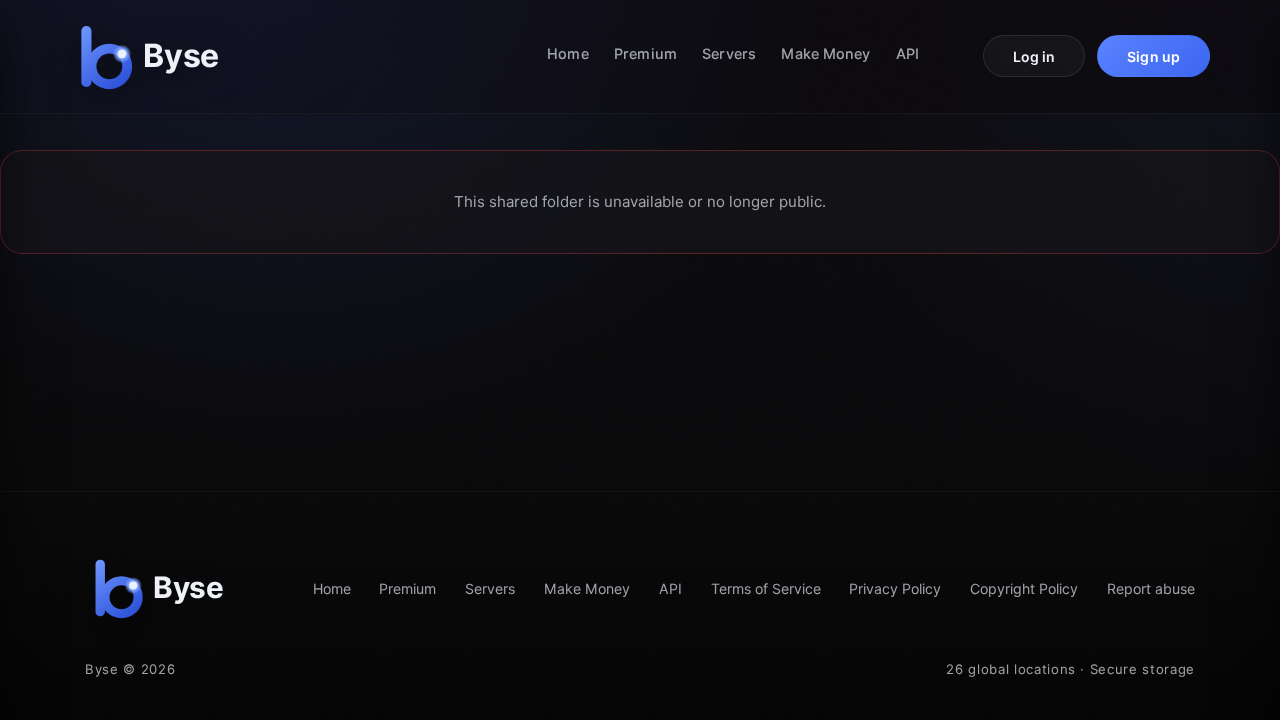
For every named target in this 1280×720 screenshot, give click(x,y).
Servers (729, 53)
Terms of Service (766, 588)
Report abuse (1151, 588)
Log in (1034, 56)
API (907, 53)
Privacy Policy (895, 588)
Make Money (825, 53)
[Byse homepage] (154, 56)
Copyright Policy (1024, 588)
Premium (645, 53)
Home (567, 53)
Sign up (1153, 56)
